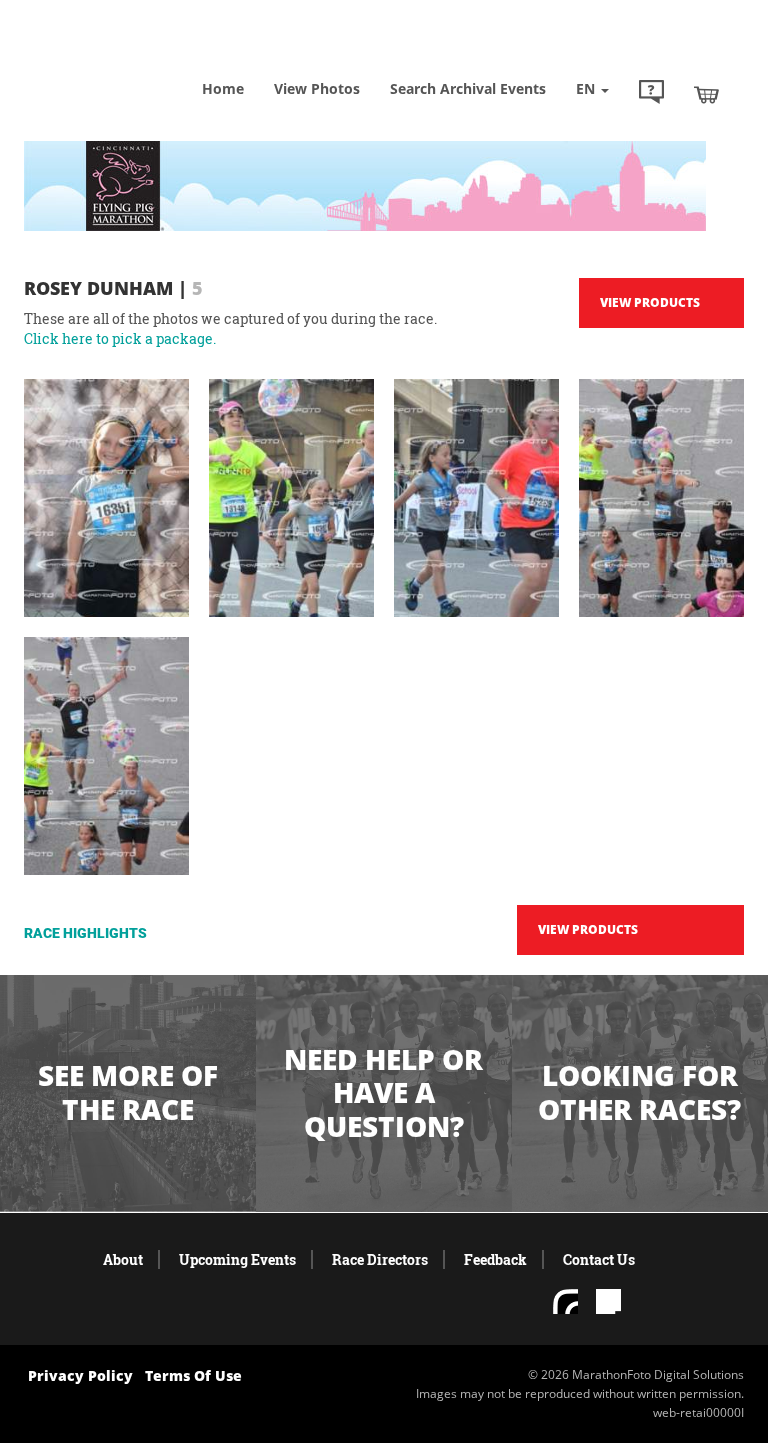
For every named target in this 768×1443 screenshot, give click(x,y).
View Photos (317, 88)
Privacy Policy (80, 1375)
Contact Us (599, 1259)
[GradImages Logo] (124, 59)
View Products (650, 302)
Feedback (495, 1259)
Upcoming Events (237, 1259)
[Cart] (706, 94)
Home (223, 88)
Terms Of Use (193, 1375)
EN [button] (587, 88)
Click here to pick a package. (120, 338)
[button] (651, 94)
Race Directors (380, 1259)
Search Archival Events (468, 88)
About (123, 1259)
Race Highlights (85, 933)
